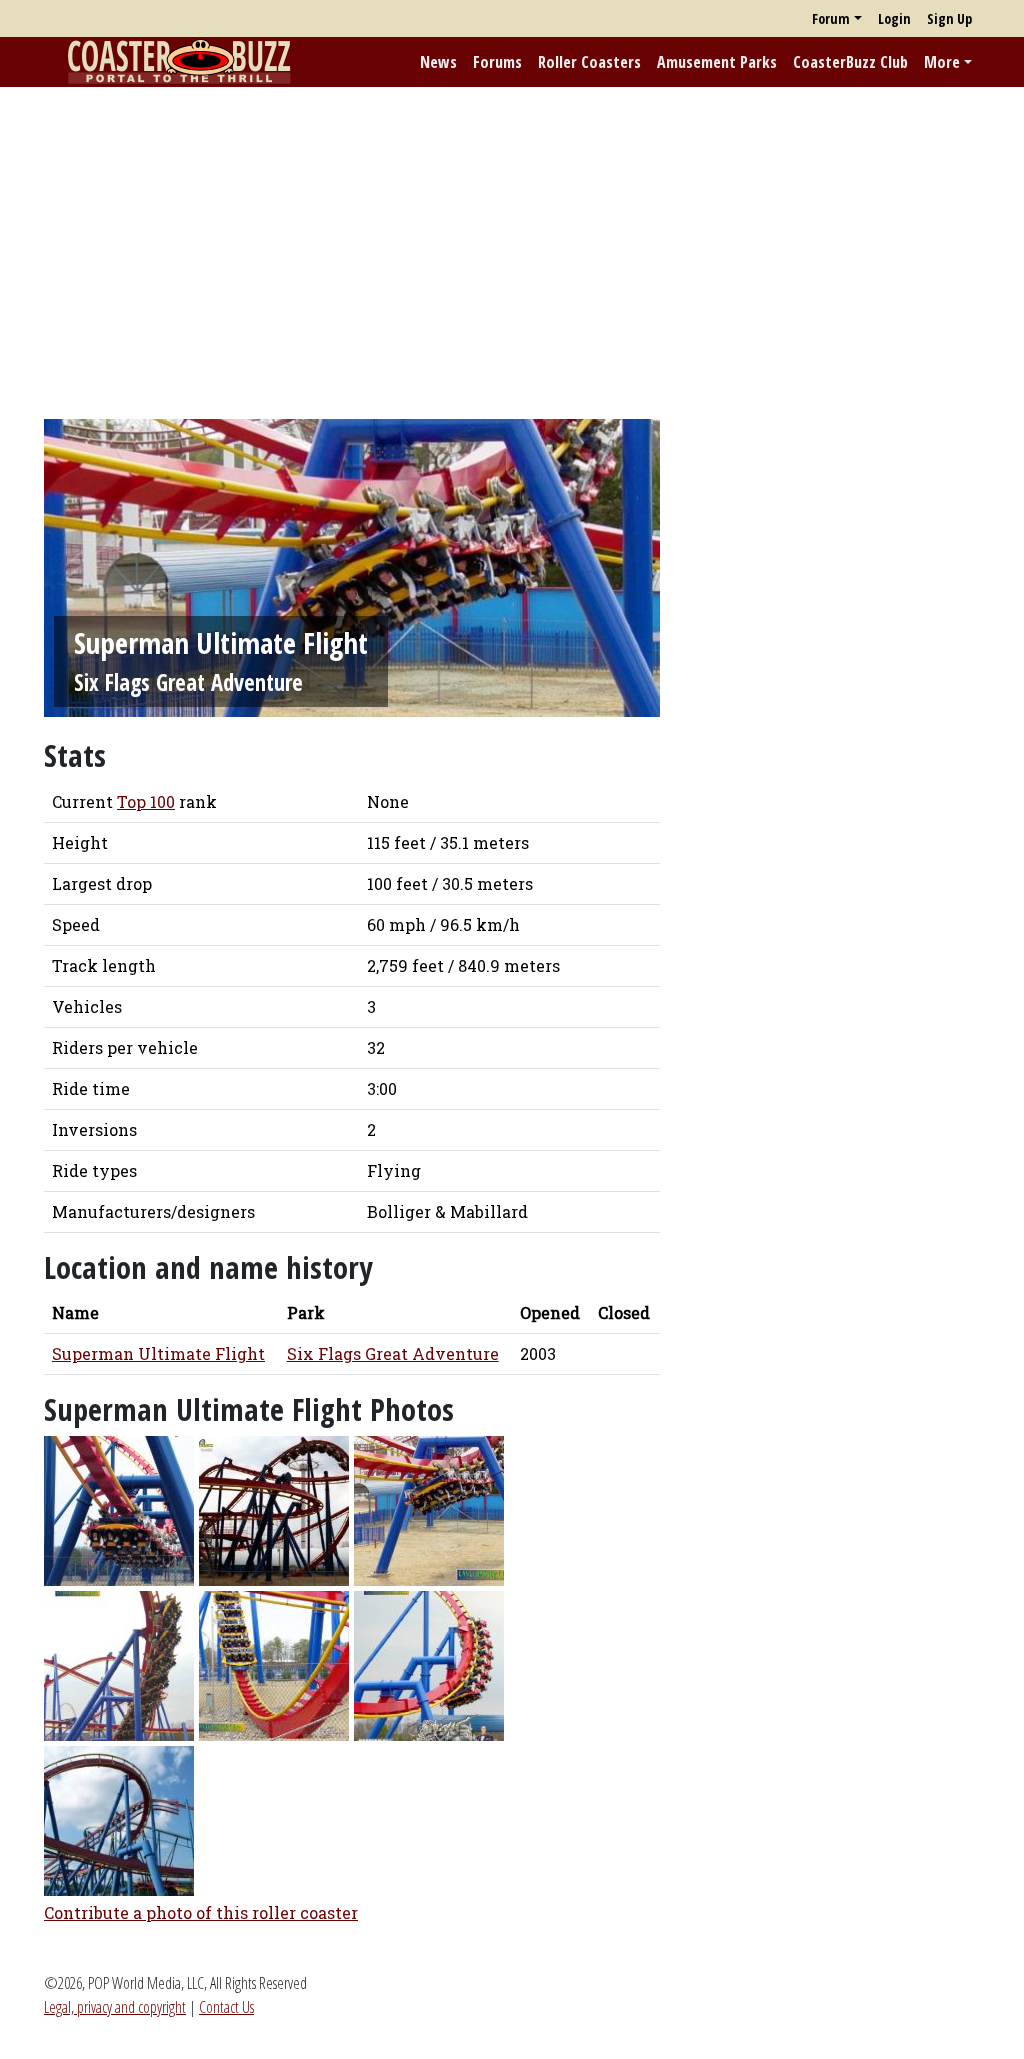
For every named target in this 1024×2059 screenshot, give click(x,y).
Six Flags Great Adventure (188, 682)
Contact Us (226, 2007)
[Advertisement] (512, 243)
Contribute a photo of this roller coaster (201, 1912)
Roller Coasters (589, 62)
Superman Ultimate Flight (158, 1353)
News (438, 62)
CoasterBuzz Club (850, 62)
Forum (831, 18)
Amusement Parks (717, 62)
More (942, 62)
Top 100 (146, 801)
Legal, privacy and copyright (115, 2007)
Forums (497, 62)
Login (894, 18)
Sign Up (949, 18)
